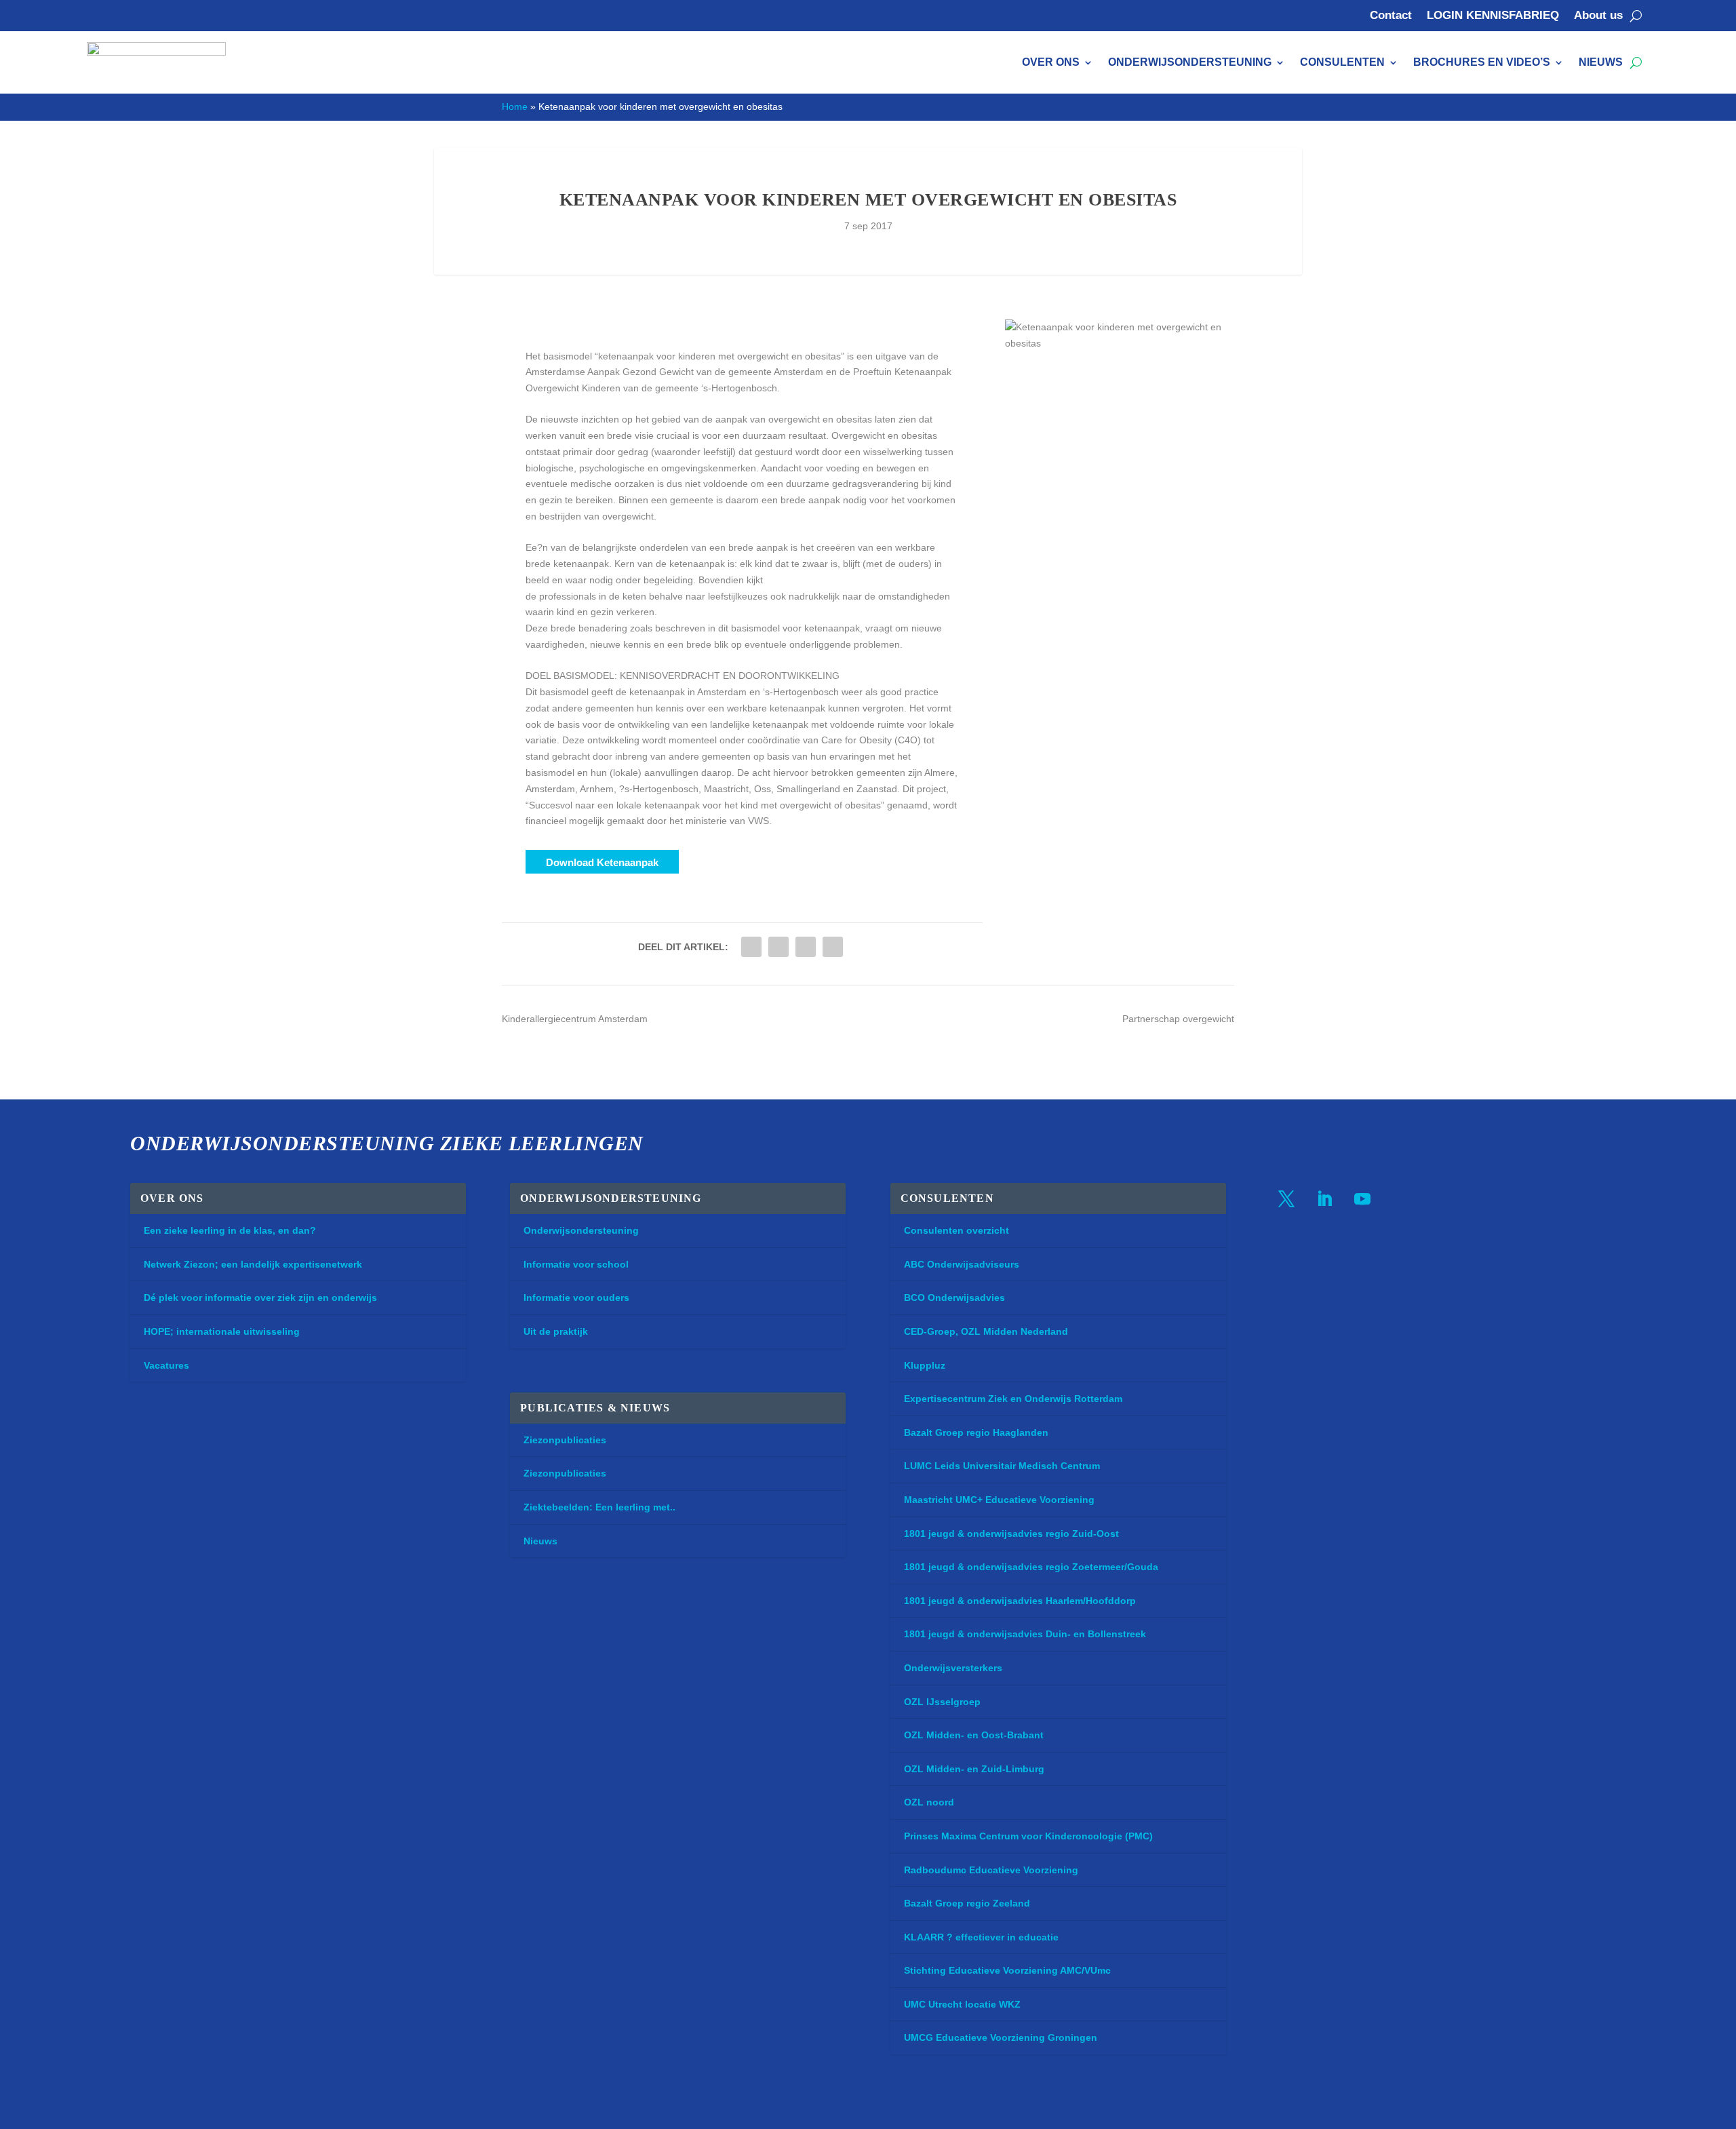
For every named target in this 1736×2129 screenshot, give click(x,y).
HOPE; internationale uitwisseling (222, 1331)
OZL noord (929, 1802)
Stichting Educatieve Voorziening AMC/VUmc (1007, 1970)
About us (1598, 16)
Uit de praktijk (556, 1331)
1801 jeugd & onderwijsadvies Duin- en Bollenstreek (1025, 1634)
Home (515, 106)
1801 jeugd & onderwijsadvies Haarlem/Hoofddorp (1020, 1601)
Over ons (1051, 62)
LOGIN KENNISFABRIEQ (1493, 16)
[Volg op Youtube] (1362, 1199)
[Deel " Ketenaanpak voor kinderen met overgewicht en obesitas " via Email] (806, 947)
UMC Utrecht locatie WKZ (962, 2004)
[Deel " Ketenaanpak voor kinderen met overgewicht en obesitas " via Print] (833, 947)
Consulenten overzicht (956, 1230)
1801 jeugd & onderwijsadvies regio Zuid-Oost (1011, 1534)
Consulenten (1342, 62)
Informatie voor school (576, 1264)
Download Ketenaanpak (602, 862)
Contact (1391, 16)
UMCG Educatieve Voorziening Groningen (1001, 2037)
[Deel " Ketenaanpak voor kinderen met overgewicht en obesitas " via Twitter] (751, 947)
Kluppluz (925, 1365)
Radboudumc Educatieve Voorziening (991, 1870)
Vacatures (166, 1365)
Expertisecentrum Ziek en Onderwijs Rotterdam (1013, 1399)
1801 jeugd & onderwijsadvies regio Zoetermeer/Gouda (1031, 1567)
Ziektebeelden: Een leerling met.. (599, 1507)
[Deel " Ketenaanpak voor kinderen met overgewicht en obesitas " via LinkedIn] (778, 947)
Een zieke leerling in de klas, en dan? (230, 1230)
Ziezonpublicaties (565, 1440)
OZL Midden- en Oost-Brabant (974, 1735)
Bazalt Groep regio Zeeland (967, 1903)
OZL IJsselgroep (942, 1702)
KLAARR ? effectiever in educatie (981, 1937)
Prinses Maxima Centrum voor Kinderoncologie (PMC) (1028, 1836)
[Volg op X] (1286, 1199)
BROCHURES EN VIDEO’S (1482, 62)
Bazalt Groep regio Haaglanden (976, 1432)
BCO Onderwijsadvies (954, 1297)
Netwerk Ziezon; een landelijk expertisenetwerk (253, 1264)
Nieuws (1601, 62)
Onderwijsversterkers (953, 1668)
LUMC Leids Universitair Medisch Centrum (1002, 1466)
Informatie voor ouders (576, 1297)
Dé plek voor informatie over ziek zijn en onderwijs (260, 1297)
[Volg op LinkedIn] (1324, 1199)
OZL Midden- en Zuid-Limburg (974, 1769)
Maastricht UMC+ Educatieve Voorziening (999, 1500)
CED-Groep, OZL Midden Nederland (986, 1331)
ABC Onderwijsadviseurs (962, 1264)
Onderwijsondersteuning (1190, 62)
